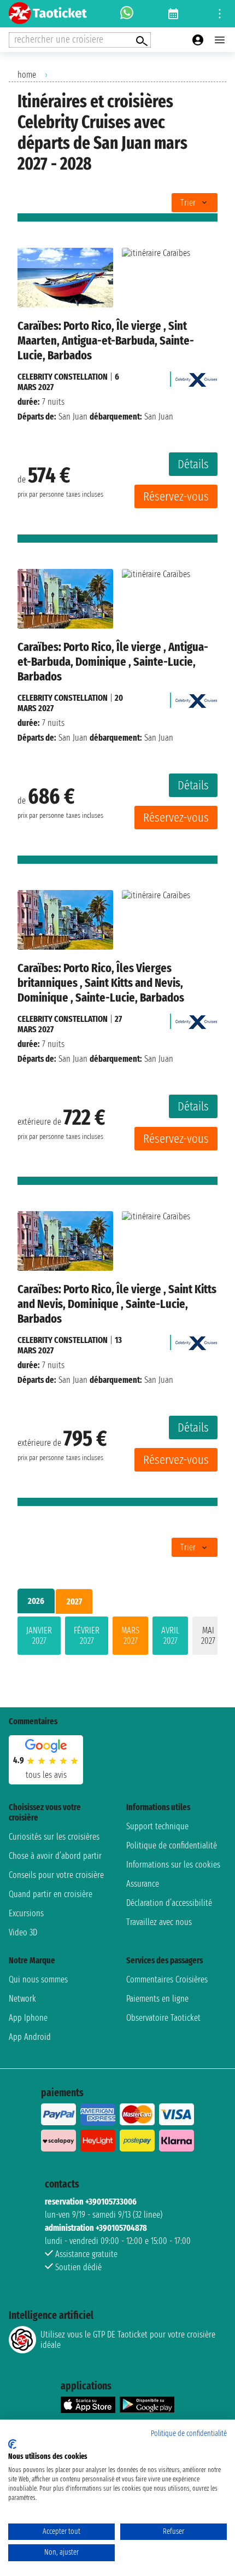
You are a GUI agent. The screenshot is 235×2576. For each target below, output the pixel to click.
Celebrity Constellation (63, 377)
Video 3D (23, 1932)
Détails (193, 464)
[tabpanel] (117, 1638)
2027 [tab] (74, 1601)
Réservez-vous (176, 496)
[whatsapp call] (127, 14)
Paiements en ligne (157, 1999)
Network (22, 1999)
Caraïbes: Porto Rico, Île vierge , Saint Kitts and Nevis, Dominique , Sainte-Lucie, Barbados (117, 1304)
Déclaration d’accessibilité (169, 1903)
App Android (30, 2037)
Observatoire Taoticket (163, 2018)
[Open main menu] (220, 40)
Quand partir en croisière (51, 1894)
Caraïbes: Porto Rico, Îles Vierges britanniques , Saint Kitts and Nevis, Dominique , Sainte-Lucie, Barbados (101, 983)
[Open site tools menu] (220, 14)
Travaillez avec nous (159, 1922)
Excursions (26, 1913)
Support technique (157, 1826)
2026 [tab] (36, 1601)
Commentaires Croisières (167, 1979)
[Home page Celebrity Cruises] (196, 377)
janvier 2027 (39, 1636)
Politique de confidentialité (172, 1845)
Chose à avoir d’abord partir (55, 1856)
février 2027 (87, 1636)
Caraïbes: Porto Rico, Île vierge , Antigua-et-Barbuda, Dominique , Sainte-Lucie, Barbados (113, 662)
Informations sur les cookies (173, 1865)
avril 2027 (170, 1636)
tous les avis (46, 1775)
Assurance (143, 1884)
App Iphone (28, 2018)
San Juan (73, 417)
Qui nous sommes (38, 1979)
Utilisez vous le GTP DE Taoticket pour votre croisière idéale (128, 2340)
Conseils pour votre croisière (56, 1875)
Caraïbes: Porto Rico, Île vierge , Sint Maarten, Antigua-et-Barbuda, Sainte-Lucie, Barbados (106, 341)
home (27, 75)
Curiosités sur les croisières (54, 1837)
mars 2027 (130, 1636)
